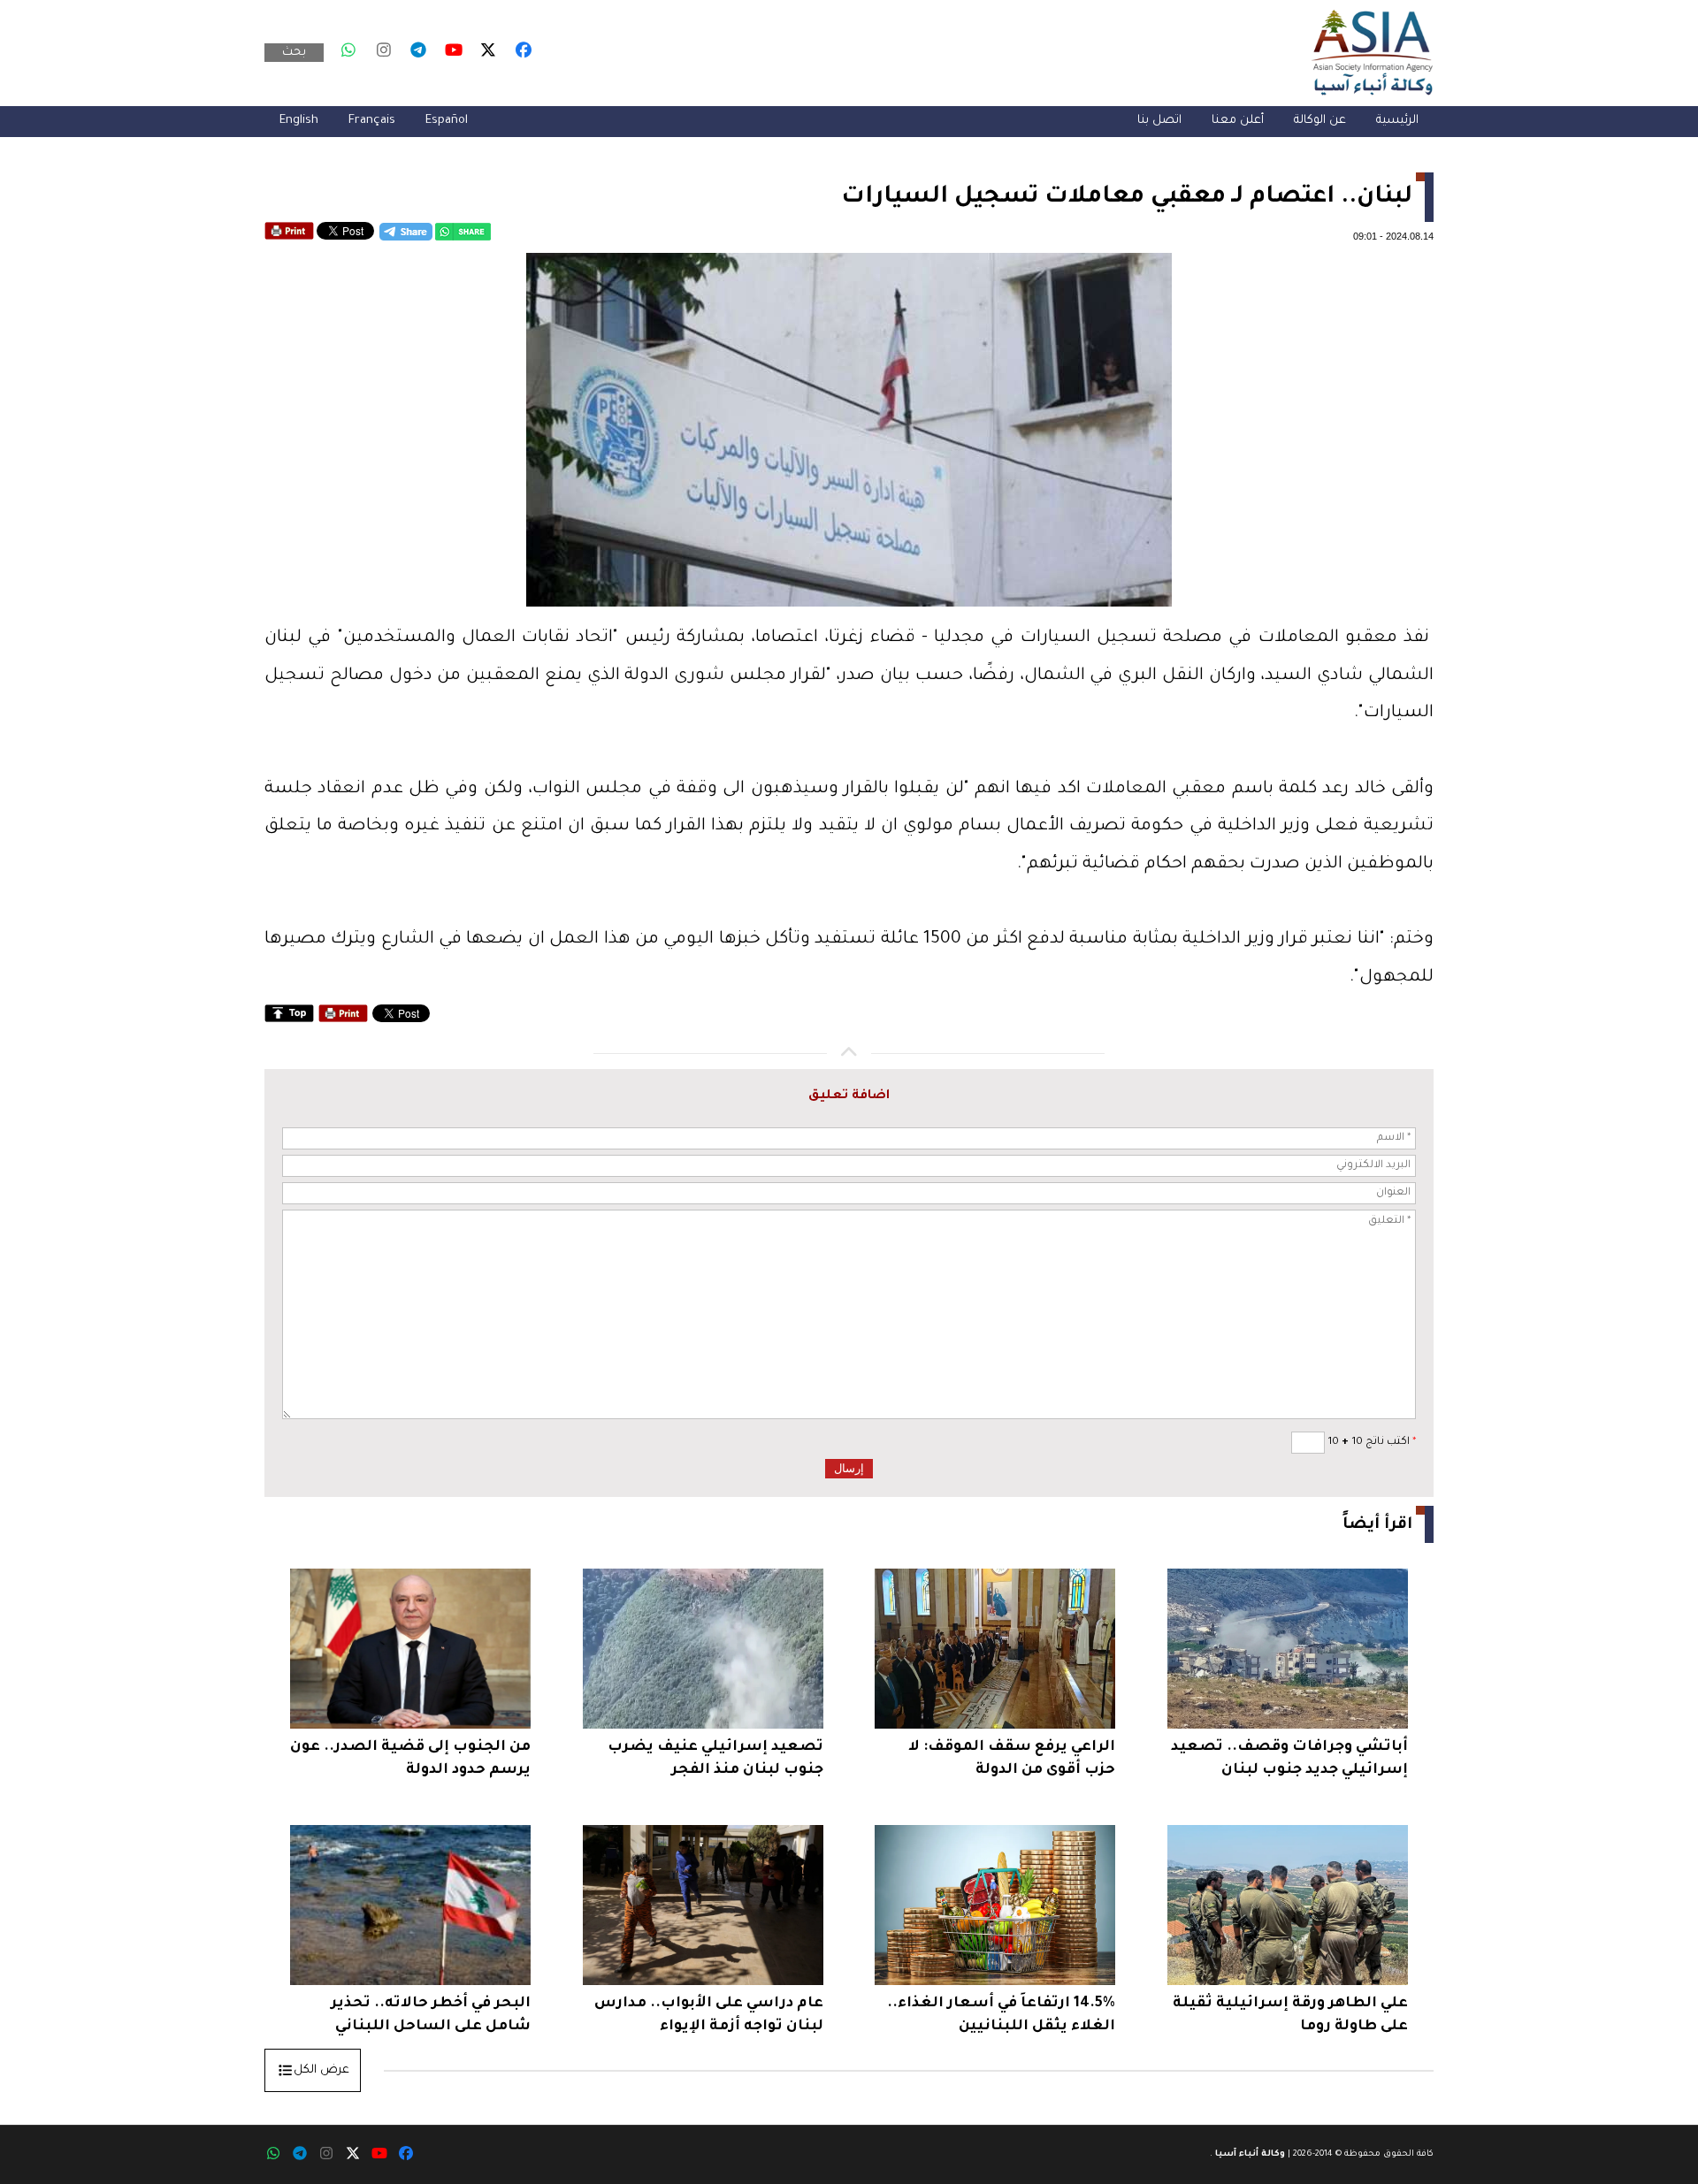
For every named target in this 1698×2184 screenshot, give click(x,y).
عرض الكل (321, 2070)
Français (372, 121)
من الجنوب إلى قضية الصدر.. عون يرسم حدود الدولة (410, 1759)
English (299, 121)
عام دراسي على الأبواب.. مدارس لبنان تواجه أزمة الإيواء (709, 2015)
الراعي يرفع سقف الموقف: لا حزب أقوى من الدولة (1012, 1759)
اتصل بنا (1159, 121)
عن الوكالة (1320, 121)
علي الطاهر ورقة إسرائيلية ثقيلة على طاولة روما (1290, 2015)
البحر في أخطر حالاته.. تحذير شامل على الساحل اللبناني (431, 2015)
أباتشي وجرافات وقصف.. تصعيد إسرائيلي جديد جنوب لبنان (1289, 1759)
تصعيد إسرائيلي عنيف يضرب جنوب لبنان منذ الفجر (715, 1759)
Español (447, 121)
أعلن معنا (1238, 121)
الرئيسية (1397, 121)
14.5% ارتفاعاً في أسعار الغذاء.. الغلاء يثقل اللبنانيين (1001, 2015)
